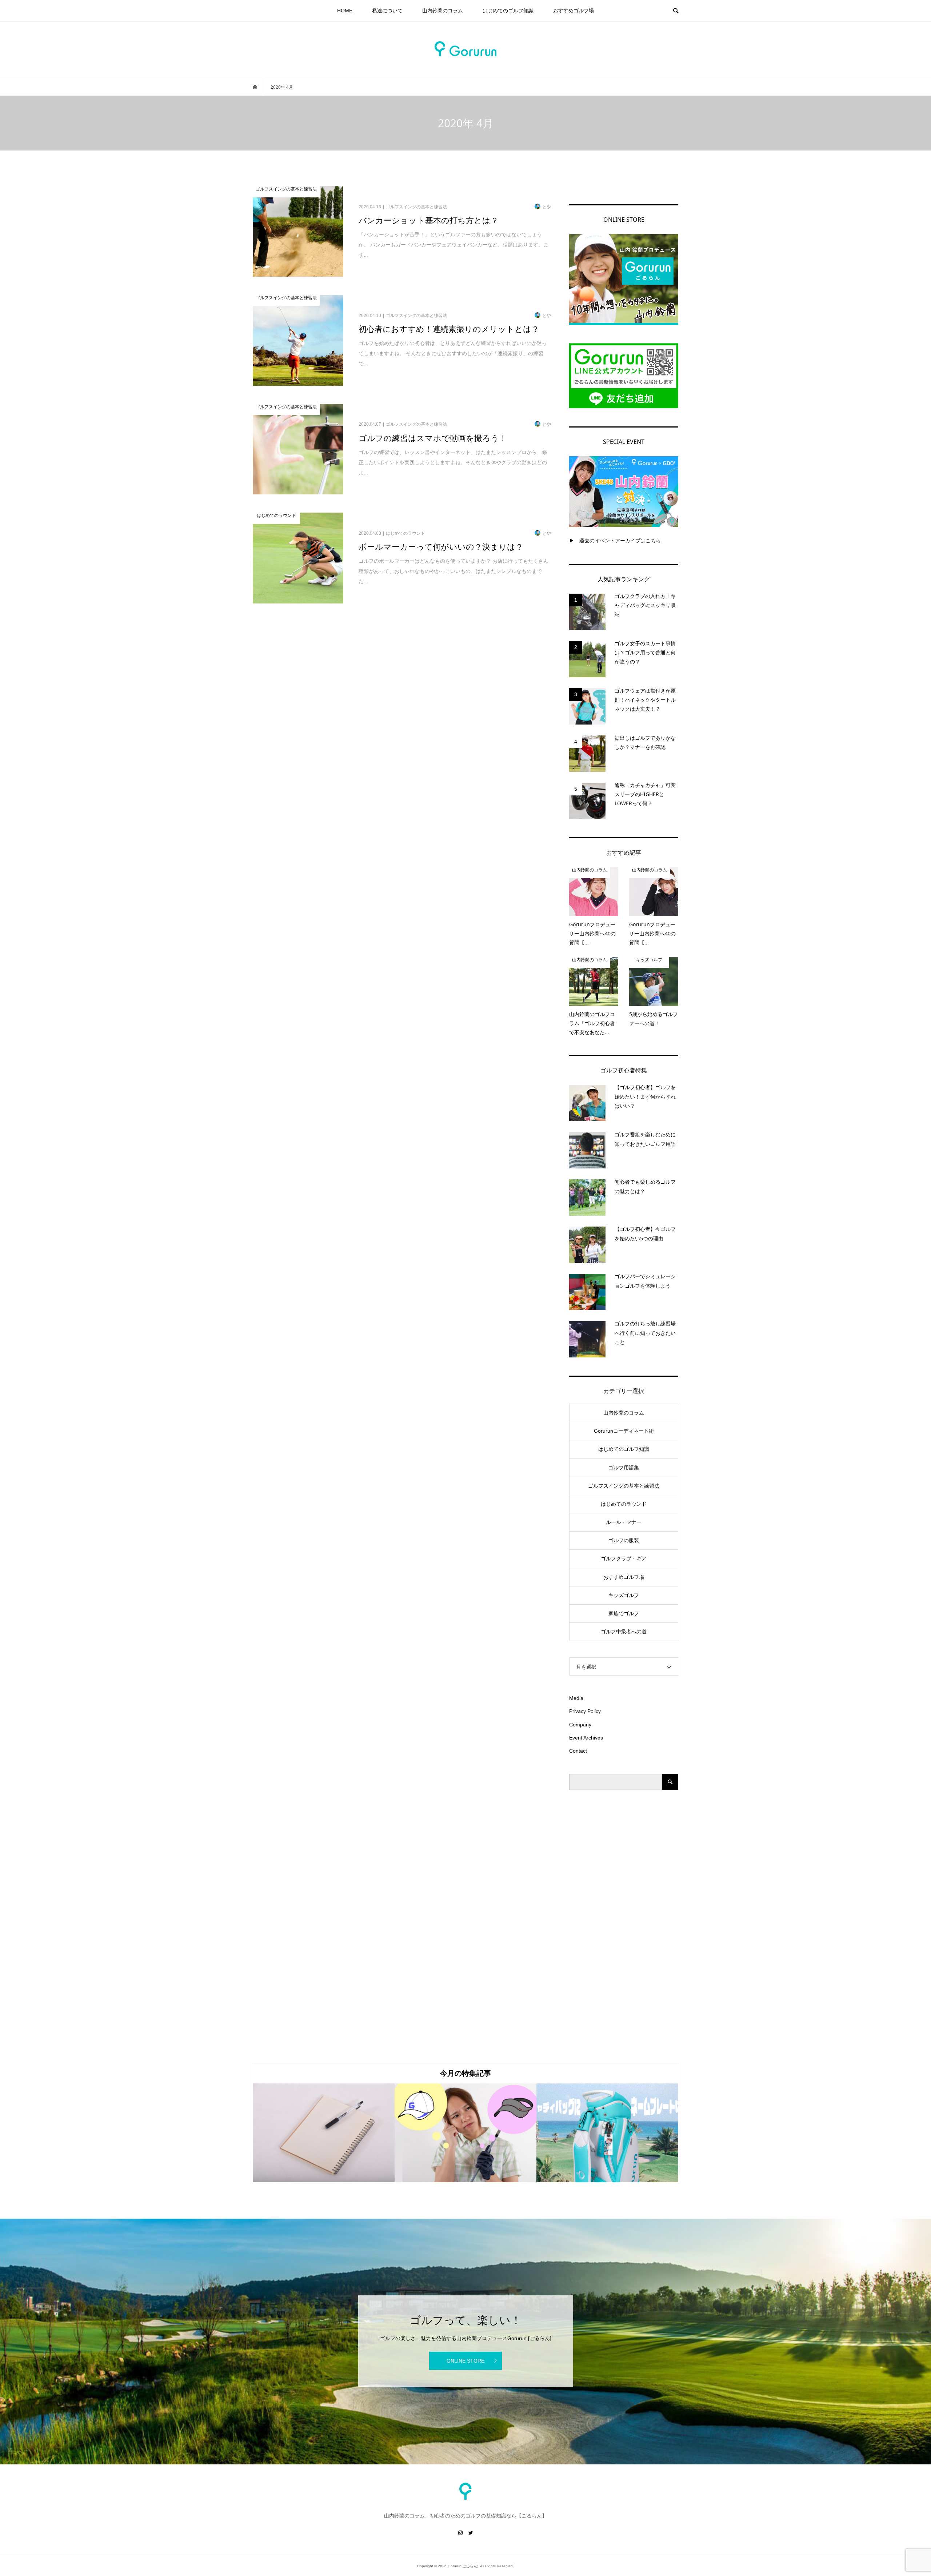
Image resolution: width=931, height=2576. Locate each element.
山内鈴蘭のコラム (443, 11)
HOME (345, 11)
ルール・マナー (624, 1522)
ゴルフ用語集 (624, 1468)
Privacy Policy (585, 1711)
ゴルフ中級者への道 (624, 1632)
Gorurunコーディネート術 (624, 1431)
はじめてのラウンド (624, 1504)
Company (580, 1725)
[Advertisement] (624, 1917)
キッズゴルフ (624, 1595)
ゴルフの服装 (624, 1540)
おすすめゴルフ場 (574, 11)
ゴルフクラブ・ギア (624, 1558)
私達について (387, 11)
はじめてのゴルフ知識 (508, 11)
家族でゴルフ (624, 1613)
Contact (578, 1751)
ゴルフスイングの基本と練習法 (624, 1486)
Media (576, 1698)
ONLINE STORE (465, 2361)
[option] (324, 2133)
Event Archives (586, 1738)
